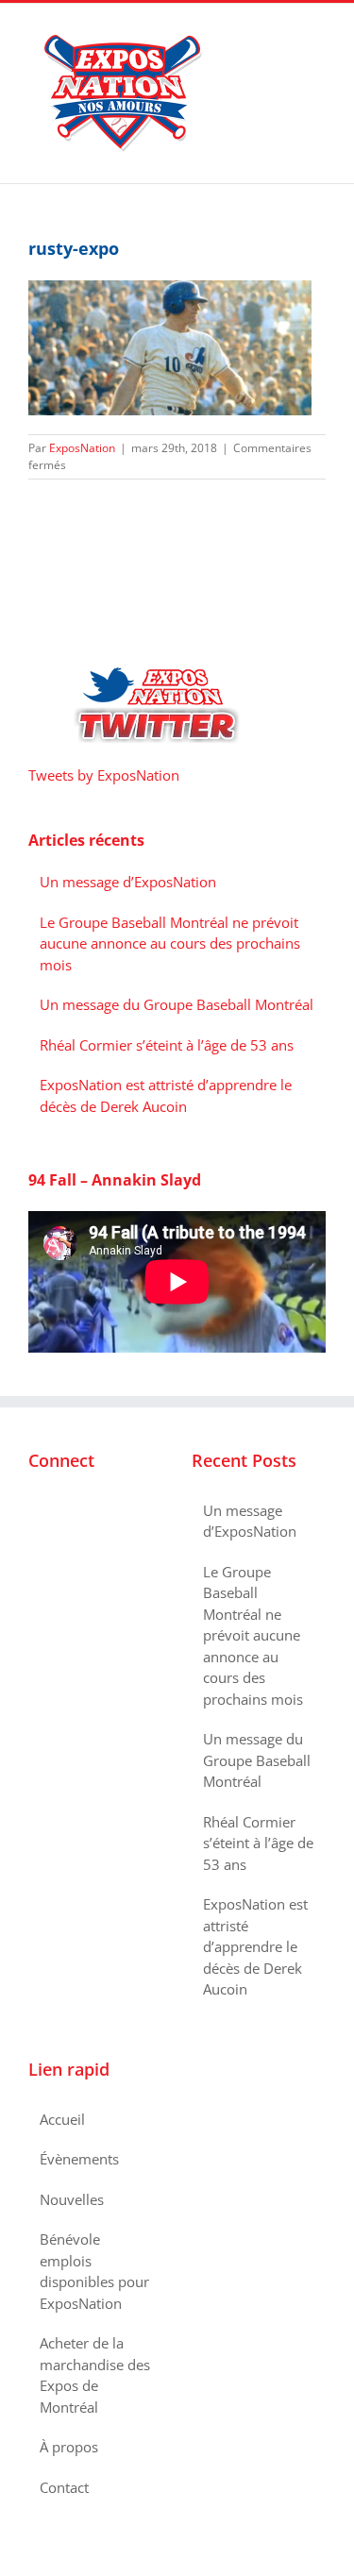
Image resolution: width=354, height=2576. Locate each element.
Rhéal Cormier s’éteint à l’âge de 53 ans (167, 1045)
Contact (64, 2487)
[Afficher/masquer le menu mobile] (318, 33)
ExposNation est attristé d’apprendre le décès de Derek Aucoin (255, 1946)
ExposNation (82, 448)
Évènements (79, 2159)
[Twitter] (59, 1511)
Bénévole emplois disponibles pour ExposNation (94, 2271)
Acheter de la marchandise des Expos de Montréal (95, 2375)
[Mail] (110, 1511)
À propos (69, 2447)
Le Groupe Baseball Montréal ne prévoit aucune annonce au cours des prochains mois (170, 943)
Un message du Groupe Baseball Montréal (177, 1004)
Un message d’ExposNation (128, 882)
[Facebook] (34, 1511)
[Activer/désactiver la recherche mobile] (284, 33)
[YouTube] (85, 1511)
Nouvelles (72, 2199)
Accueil (62, 2119)
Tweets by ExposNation (104, 775)
